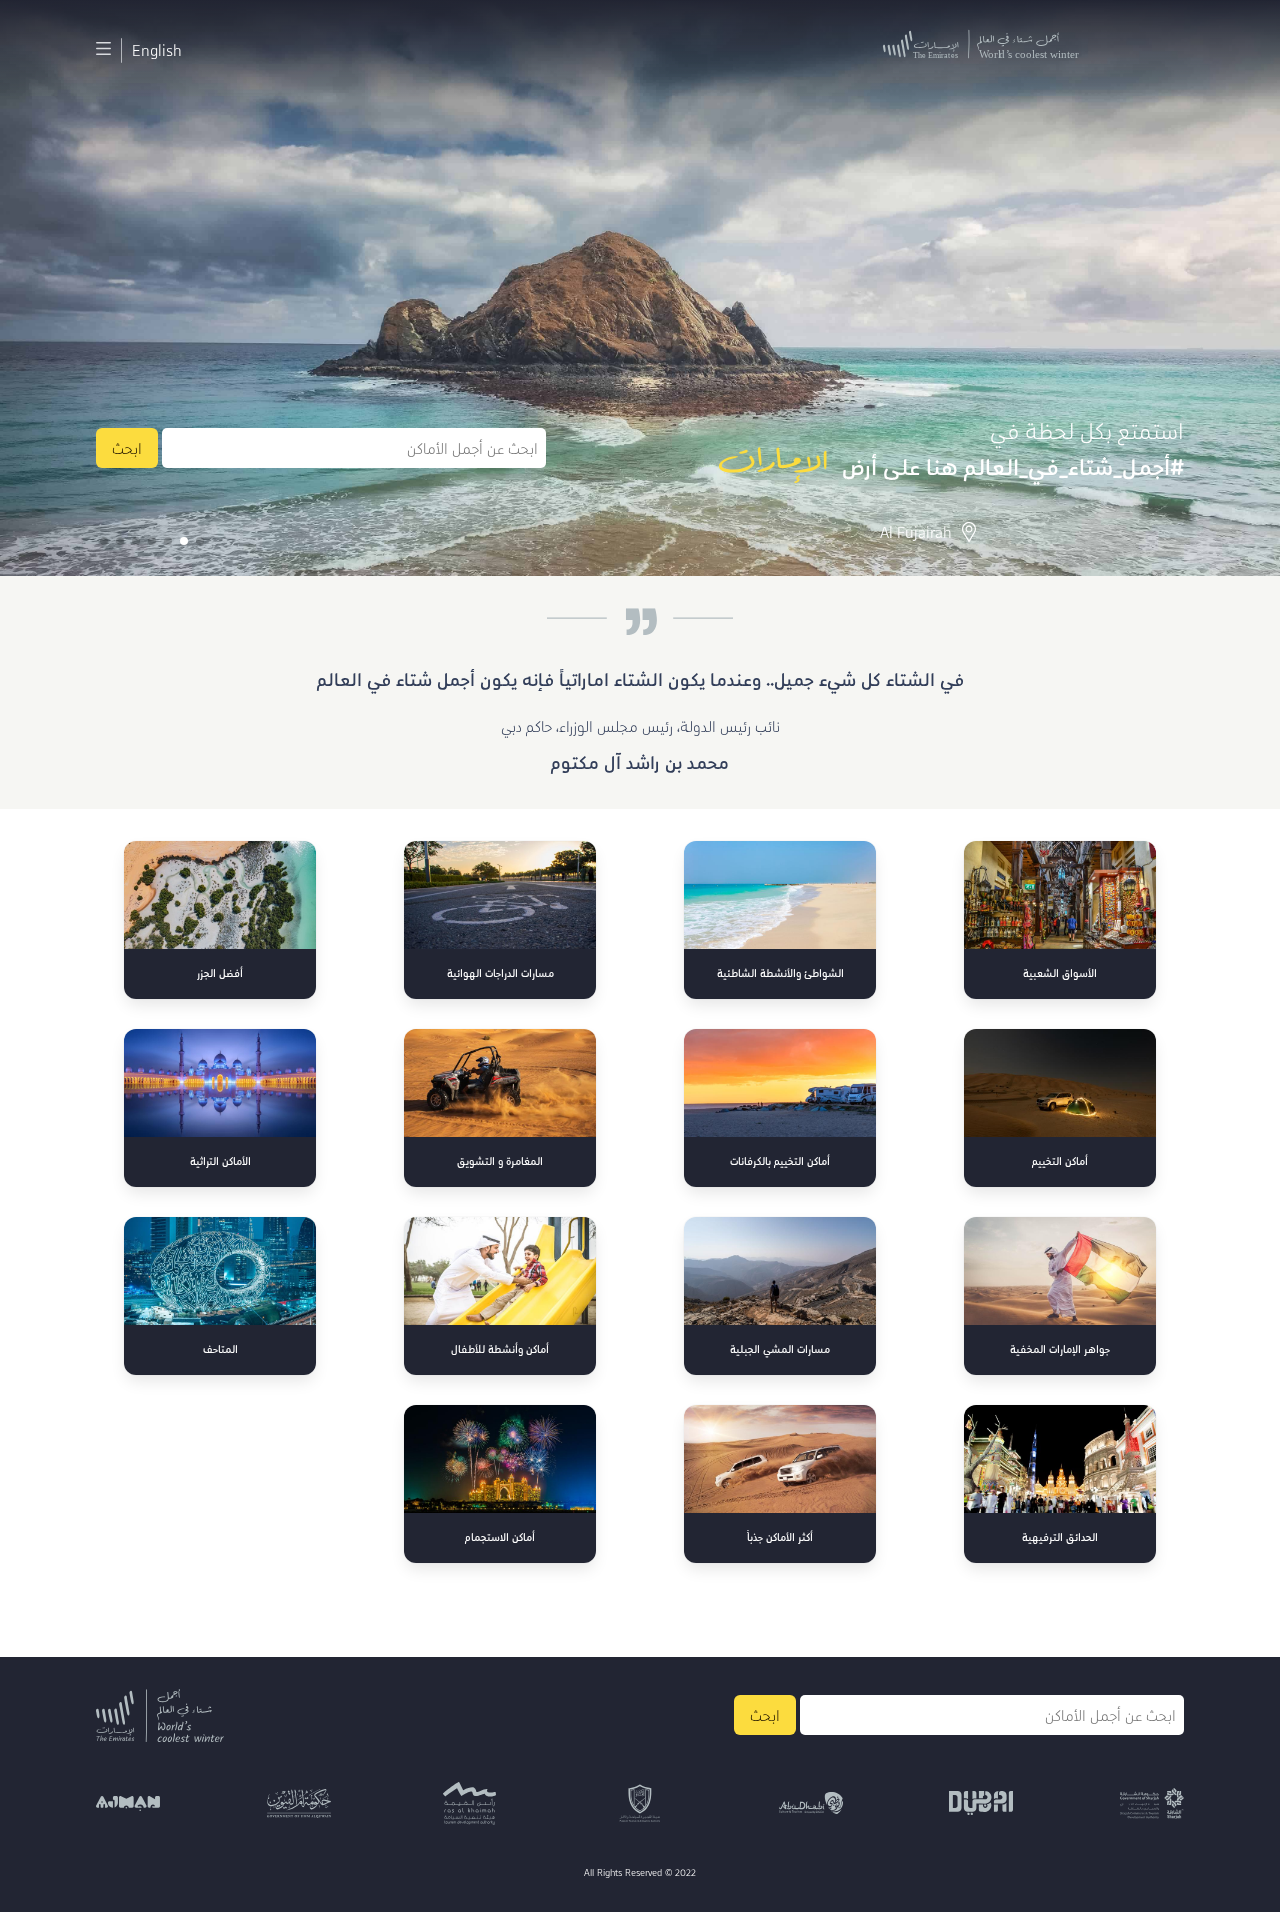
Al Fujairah (916, 532)
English (157, 50)
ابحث (127, 448)
